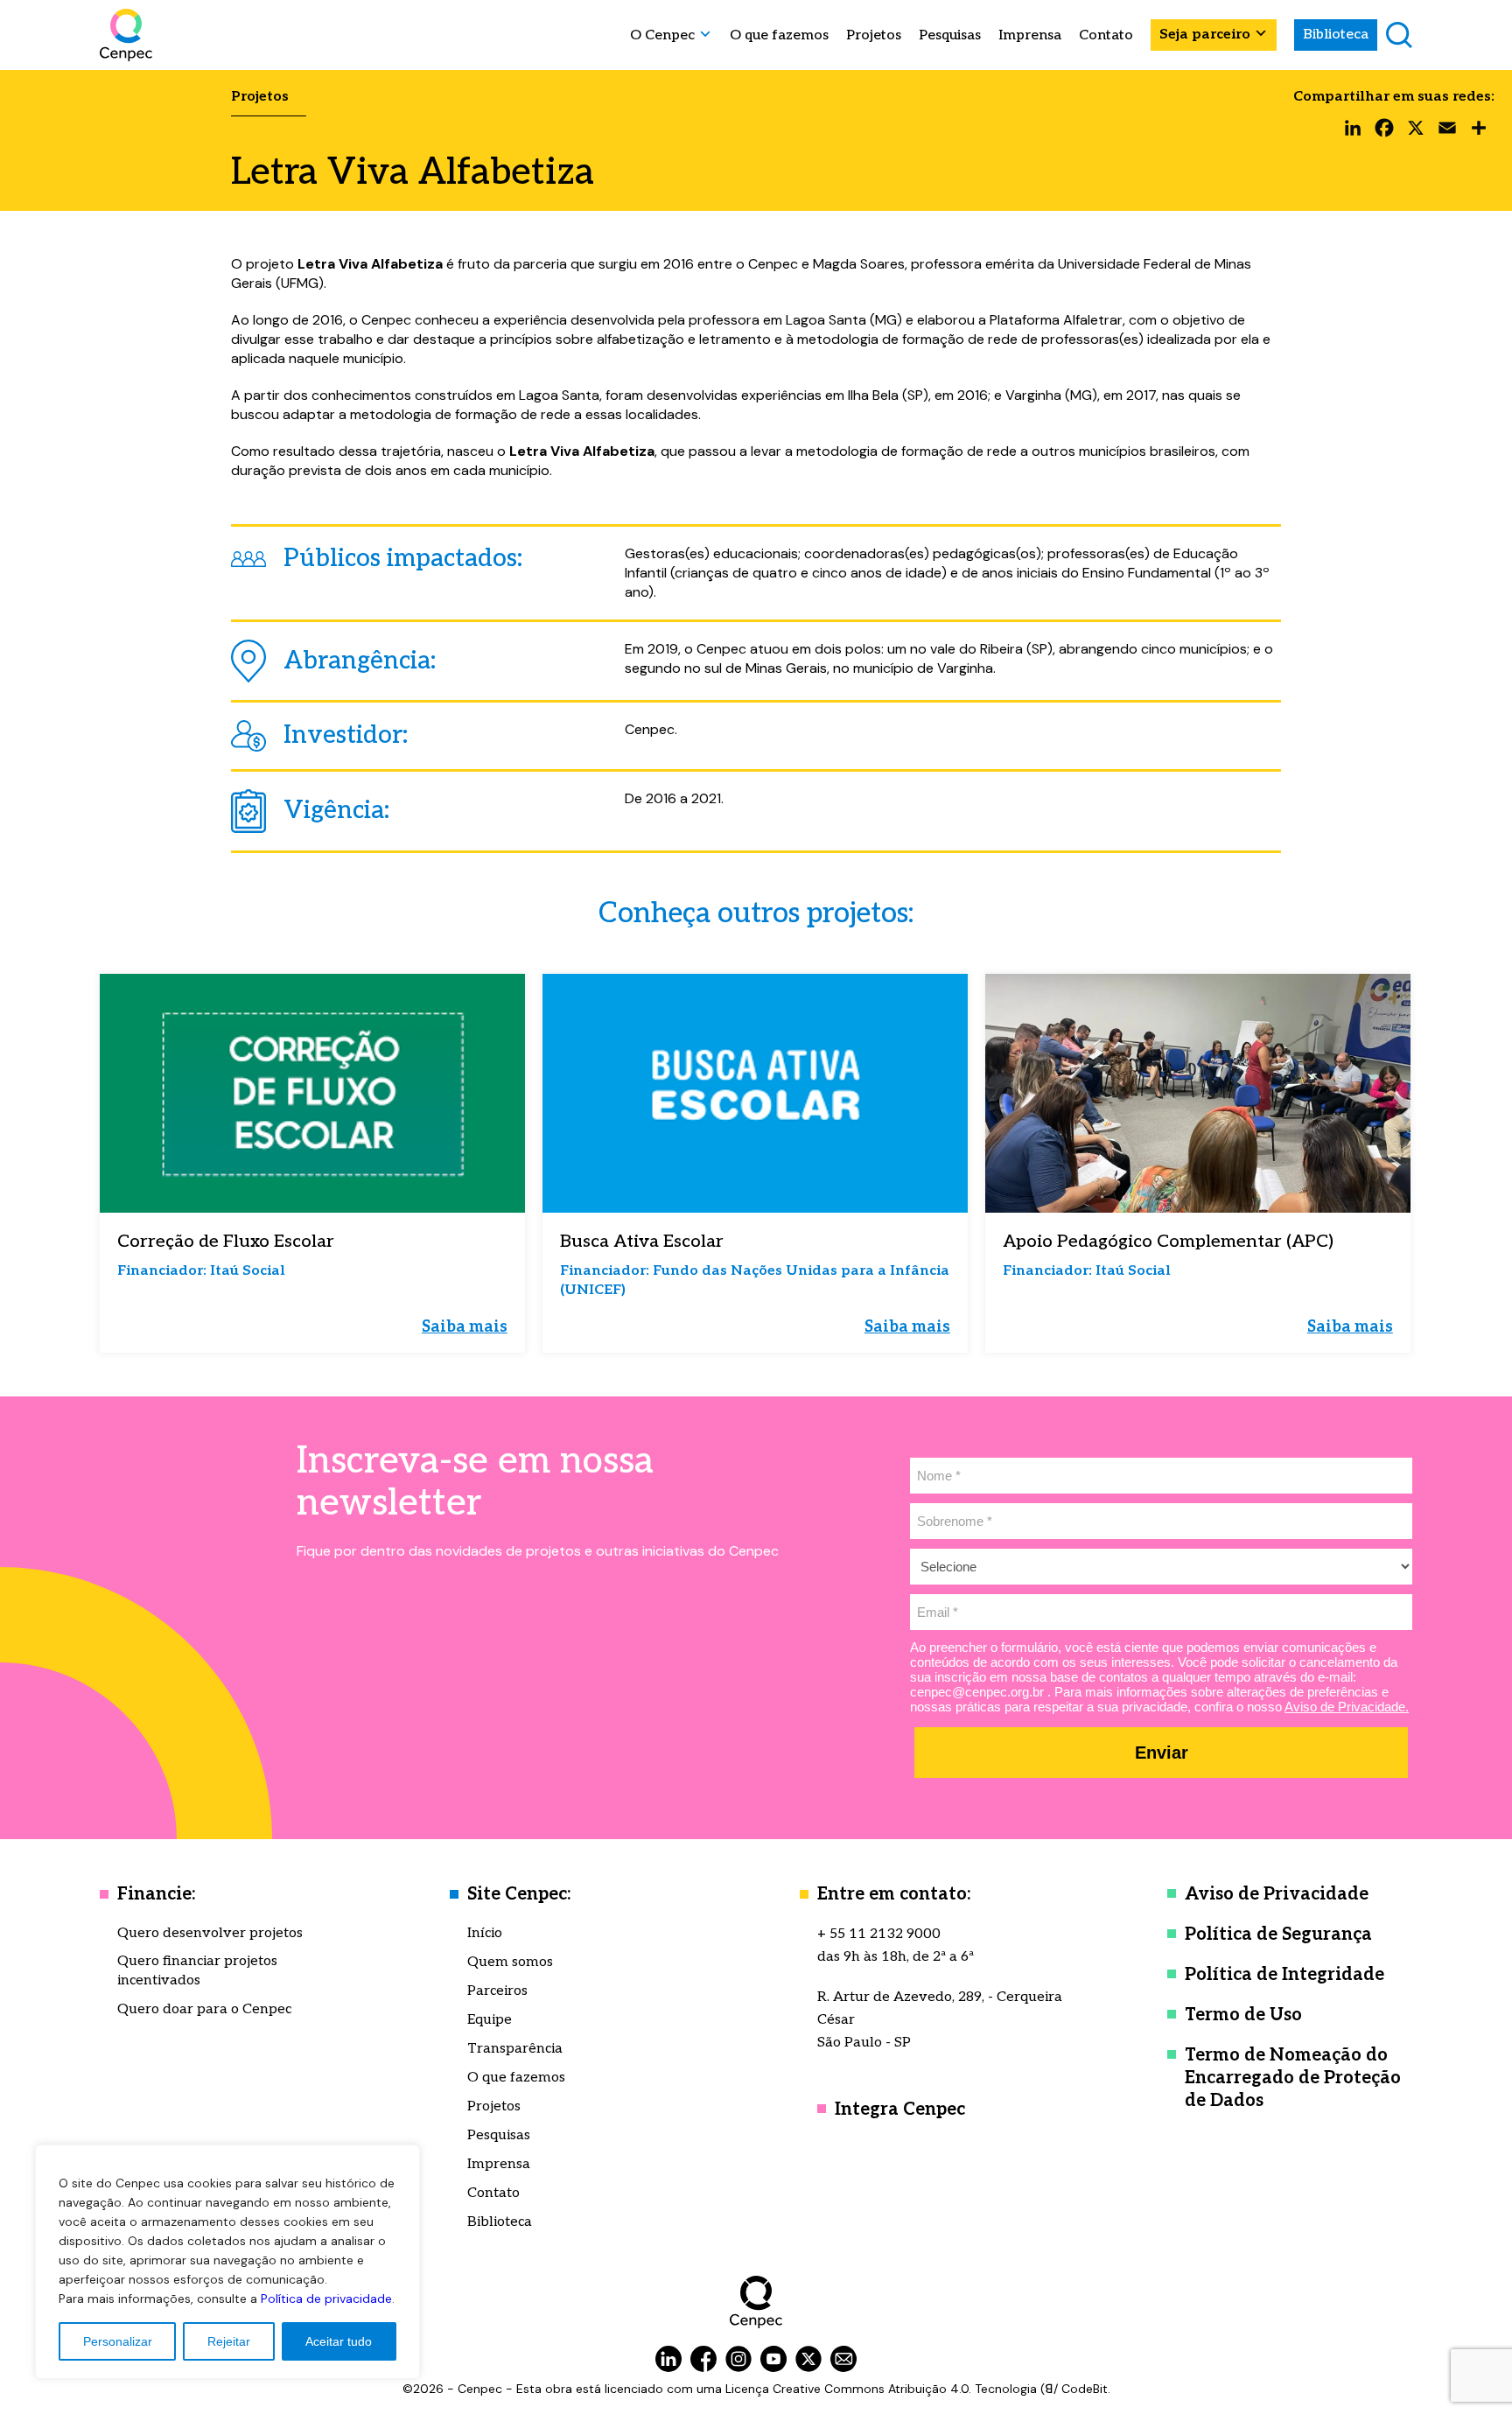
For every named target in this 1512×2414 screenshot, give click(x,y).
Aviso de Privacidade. (1347, 1707)
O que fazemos (779, 36)
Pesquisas (950, 36)
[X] (1416, 132)
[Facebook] (1384, 132)
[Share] (1479, 132)
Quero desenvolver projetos (210, 1933)
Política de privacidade (326, 2299)
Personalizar (118, 2341)
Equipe (490, 2020)
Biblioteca (1336, 35)
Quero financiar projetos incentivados (197, 1971)
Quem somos (510, 1962)
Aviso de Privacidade (1277, 1894)
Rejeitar (229, 2341)
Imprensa (1030, 36)
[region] (227, 2262)
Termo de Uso (1243, 2015)
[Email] (1447, 132)
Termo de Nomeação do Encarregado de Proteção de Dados (1293, 2078)
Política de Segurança (1278, 1935)
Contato (1106, 36)
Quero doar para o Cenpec (204, 2009)
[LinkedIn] (1353, 132)
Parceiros (497, 1991)
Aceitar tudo (339, 2341)
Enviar (1162, 1753)
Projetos (874, 36)
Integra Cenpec (900, 2110)
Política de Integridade (1284, 1975)
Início (485, 1933)
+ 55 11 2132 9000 (879, 1934)
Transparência (515, 2049)
